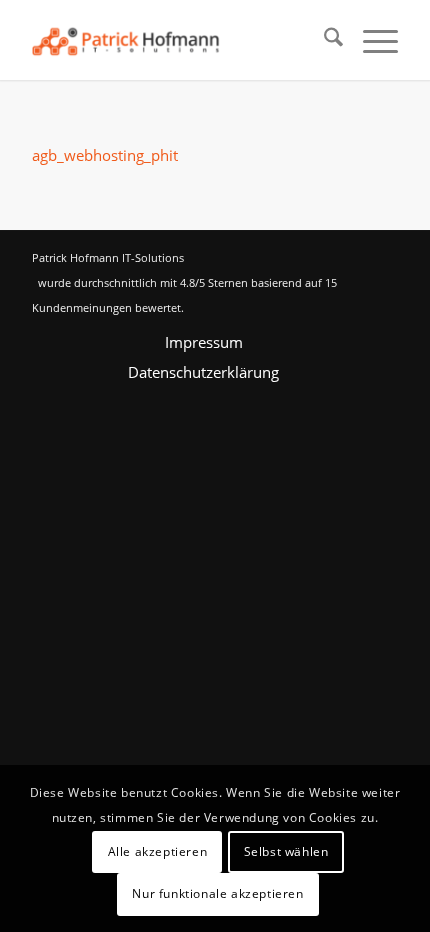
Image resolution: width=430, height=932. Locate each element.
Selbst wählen (286, 851)
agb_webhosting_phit (105, 155)
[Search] (323, 40)
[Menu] (370, 40)
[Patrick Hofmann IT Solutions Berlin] (178, 40)
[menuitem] (323, 40)
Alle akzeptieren (158, 851)
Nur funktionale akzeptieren (217, 893)
